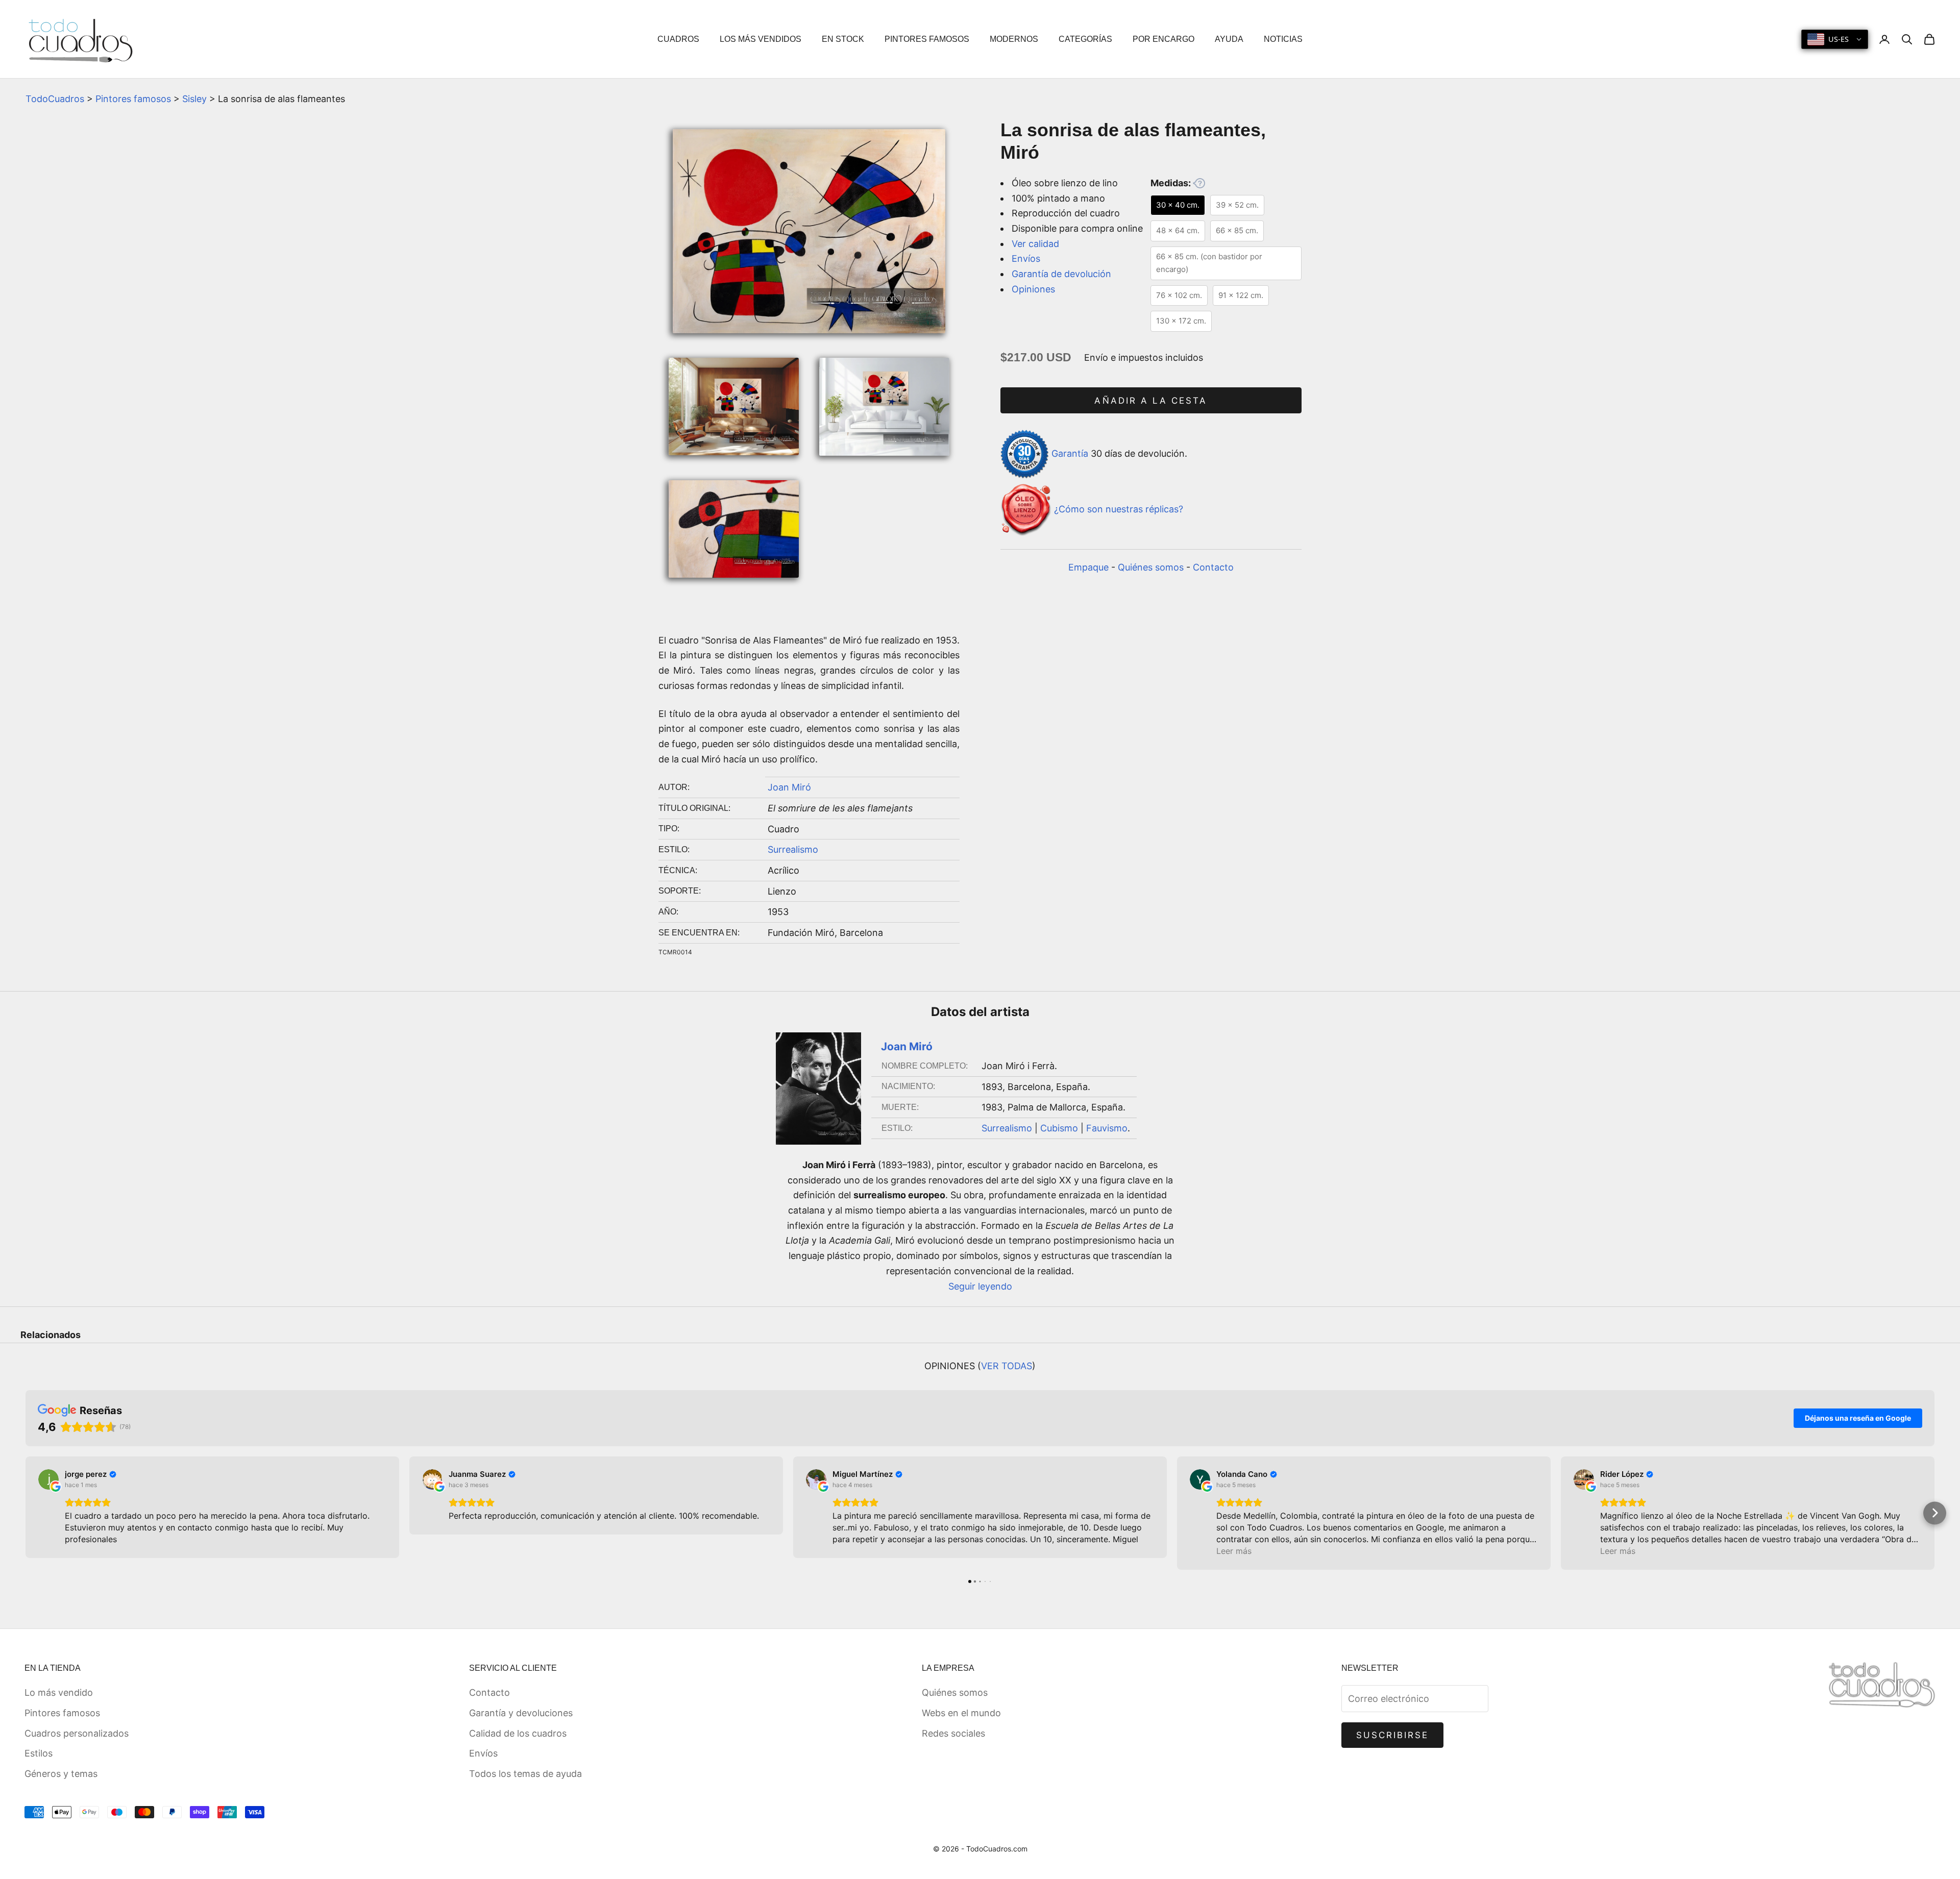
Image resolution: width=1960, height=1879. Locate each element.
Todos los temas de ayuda (525, 1774)
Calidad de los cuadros (518, 1733)
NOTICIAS (1283, 39)
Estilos (39, 1753)
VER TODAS (1007, 1366)
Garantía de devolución (1061, 274)
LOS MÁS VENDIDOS (761, 39)
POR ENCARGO (1163, 39)
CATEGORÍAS (1085, 39)
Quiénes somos (1151, 567)
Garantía (1070, 453)
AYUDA (1229, 39)
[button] (26, 1513)
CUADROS (678, 39)
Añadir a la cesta (1151, 401)
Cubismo (1059, 1128)
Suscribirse (1393, 1735)
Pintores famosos (133, 99)
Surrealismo (793, 849)
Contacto (1213, 567)
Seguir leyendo (980, 1286)
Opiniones (1033, 289)
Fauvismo (1107, 1128)
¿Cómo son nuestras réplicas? (1119, 509)
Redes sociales (953, 1733)
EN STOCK (843, 39)
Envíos (1026, 258)
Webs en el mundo (961, 1713)
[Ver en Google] (48, 1479)
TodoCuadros (55, 99)
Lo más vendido (59, 1692)
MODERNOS (1014, 39)
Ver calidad (1035, 244)
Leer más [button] (1234, 1551)
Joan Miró (789, 787)
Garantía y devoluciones (521, 1713)
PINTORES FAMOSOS (927, 39)
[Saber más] (1199, 183)
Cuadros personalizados (77, 1733)
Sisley (194, 99)
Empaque (1088, 567)
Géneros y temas (61, 1774)
